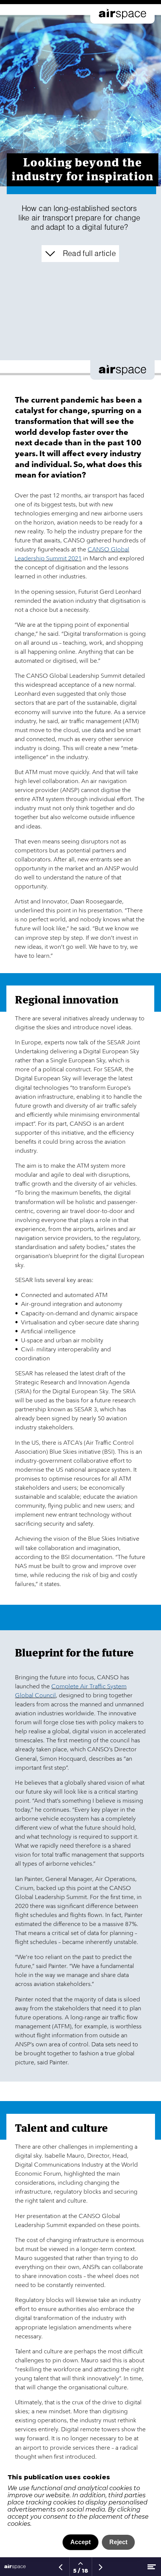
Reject (118, 2542)
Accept (80, 2542)
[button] (80, 254)
